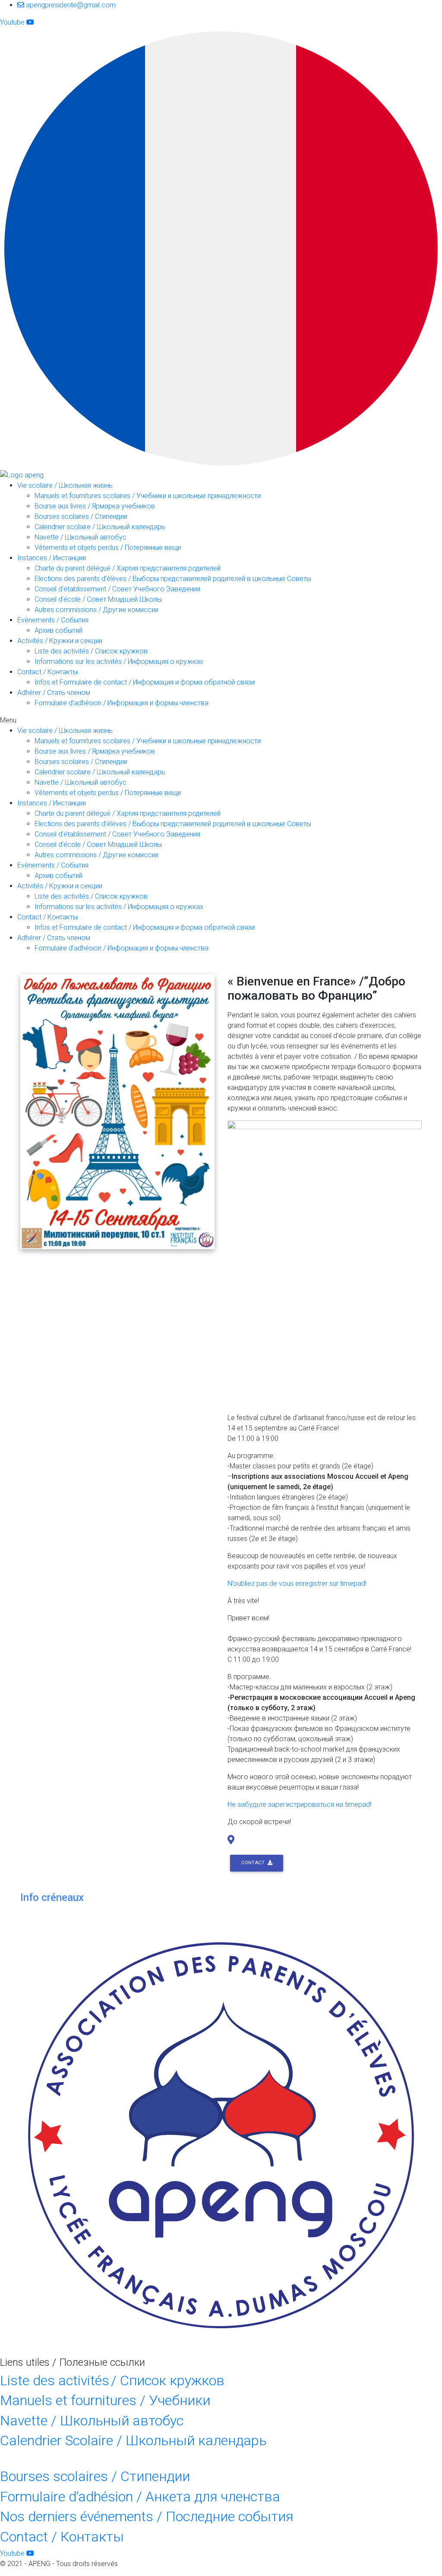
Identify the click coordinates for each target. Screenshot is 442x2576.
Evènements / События (53, 620)
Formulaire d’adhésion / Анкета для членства (140, 2497)
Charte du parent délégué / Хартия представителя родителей (128, 568)
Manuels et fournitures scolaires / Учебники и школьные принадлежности (148, 496)
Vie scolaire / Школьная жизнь (65, 485)
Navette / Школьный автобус (81, 537)
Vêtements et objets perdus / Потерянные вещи (108, 548)
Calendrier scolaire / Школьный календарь (100, 527)
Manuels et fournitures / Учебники (105, 2400)
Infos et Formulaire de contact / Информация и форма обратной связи (145, 682)
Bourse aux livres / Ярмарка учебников (95, 506)
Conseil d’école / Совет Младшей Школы (98, 599)
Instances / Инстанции (52, 558)
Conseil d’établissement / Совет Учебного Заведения (117, 589)
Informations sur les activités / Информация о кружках (119, 661)
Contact (254, 1863)
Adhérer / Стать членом (54, 693)
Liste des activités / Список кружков (91, 651)
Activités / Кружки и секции (60, 641)
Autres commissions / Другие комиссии (96, 610)
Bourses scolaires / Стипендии (81, 516)
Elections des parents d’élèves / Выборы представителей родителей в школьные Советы (173, 579)
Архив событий (58, 630)
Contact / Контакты (47, 672)
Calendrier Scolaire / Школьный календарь (133, 2440)
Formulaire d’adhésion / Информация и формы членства (122, 703)
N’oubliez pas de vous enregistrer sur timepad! (297, 1583)
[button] (221, 720)
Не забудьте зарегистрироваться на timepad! (299, 1804)
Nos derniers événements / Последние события (147, 2516)
